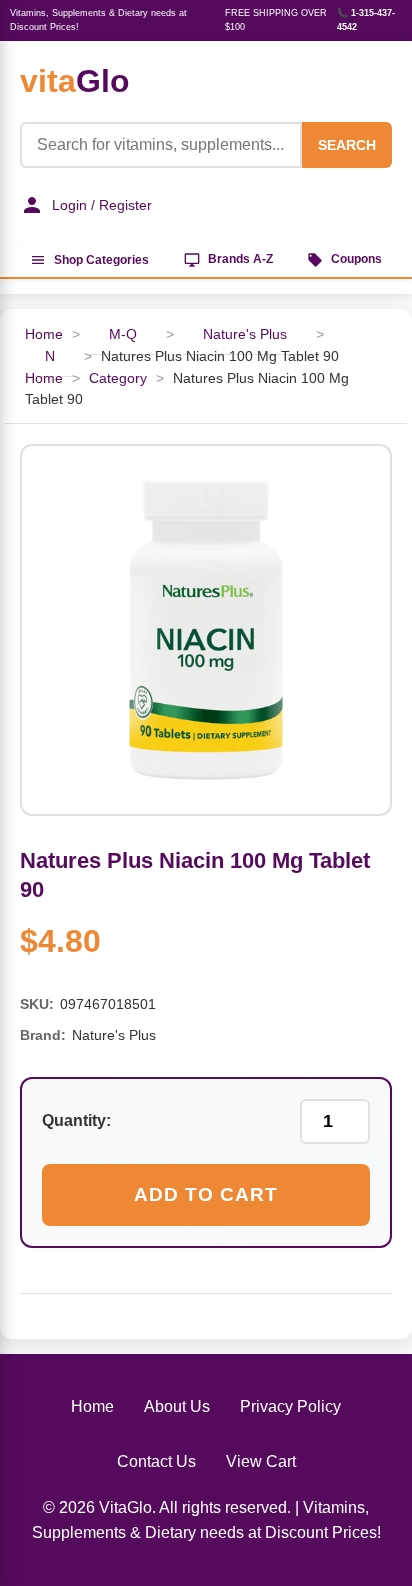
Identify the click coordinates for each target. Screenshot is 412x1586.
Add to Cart (206, 1194)
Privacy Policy (290, 1406)
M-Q (123, 334)
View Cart (261, 1461)
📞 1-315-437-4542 (366, 20)
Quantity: (76, 1120)
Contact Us (156, 1461)
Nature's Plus (245, 334)
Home (44, 378)
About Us (177, 1406)
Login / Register (102, 205)
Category (118, 378)
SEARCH (347, 145)
